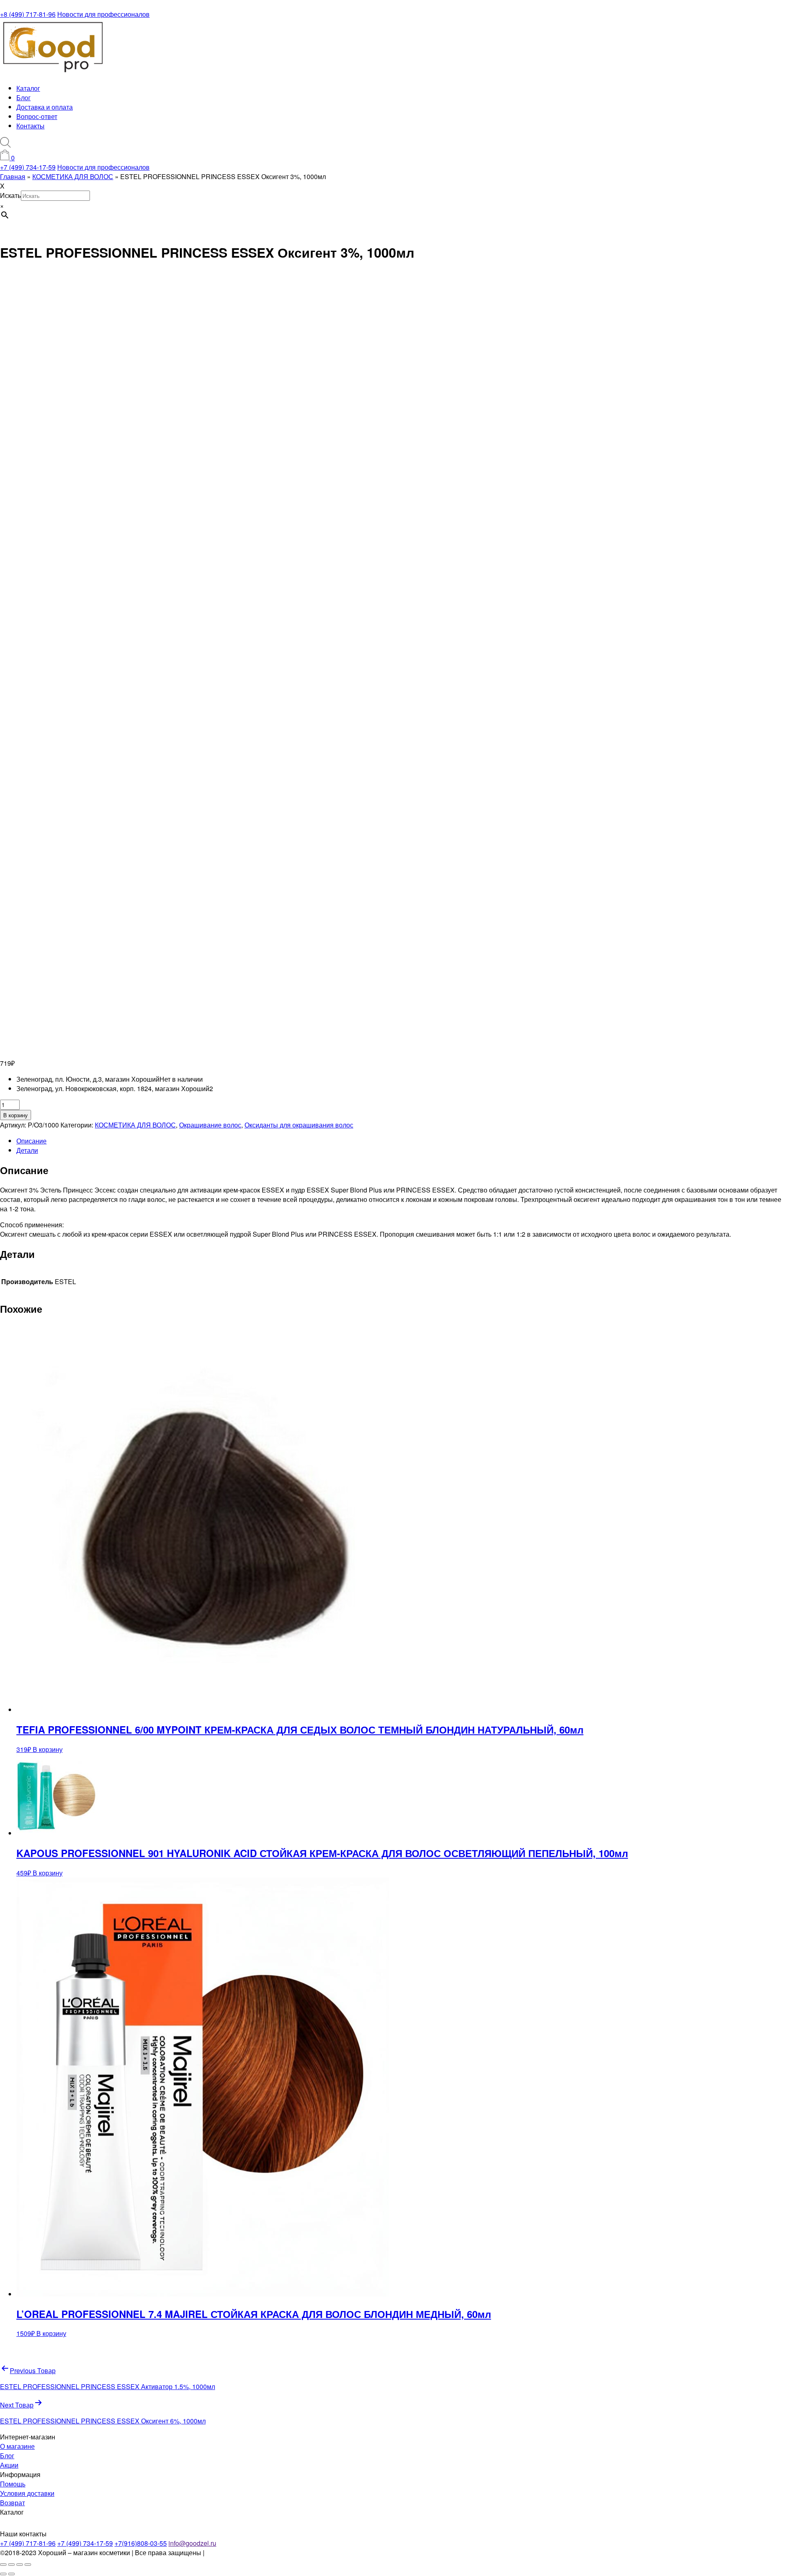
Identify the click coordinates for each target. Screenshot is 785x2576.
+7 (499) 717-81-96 (28, 2543)
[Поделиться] (20, 2565)
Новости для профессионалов (103, 14)
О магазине (17, 2446)
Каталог (28, 88)
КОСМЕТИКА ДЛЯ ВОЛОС (135, 1125)
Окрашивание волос (210, 1125)
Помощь (13, 2484)
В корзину (16, 1115)
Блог (24, 98)
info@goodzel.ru (192, 2543)
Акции (9, 2465)
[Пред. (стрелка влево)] (3, 2574)
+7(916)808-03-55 (141, 2543)
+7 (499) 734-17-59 (28, 167)
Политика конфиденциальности (254, 2552)
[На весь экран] (11, 2565)
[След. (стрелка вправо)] (11, 2574)
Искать (10, 195)
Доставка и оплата (45, 107)
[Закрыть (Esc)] (28, 2565)
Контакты (30, 126)
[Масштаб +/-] (3, 2565)
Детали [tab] (27, 1150)
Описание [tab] (31, 1141)
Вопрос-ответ (37, 116)
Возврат (12, 2503)
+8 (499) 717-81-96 (28, 14)
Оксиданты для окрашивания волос (299, 1125)
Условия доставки (27, 2493)
